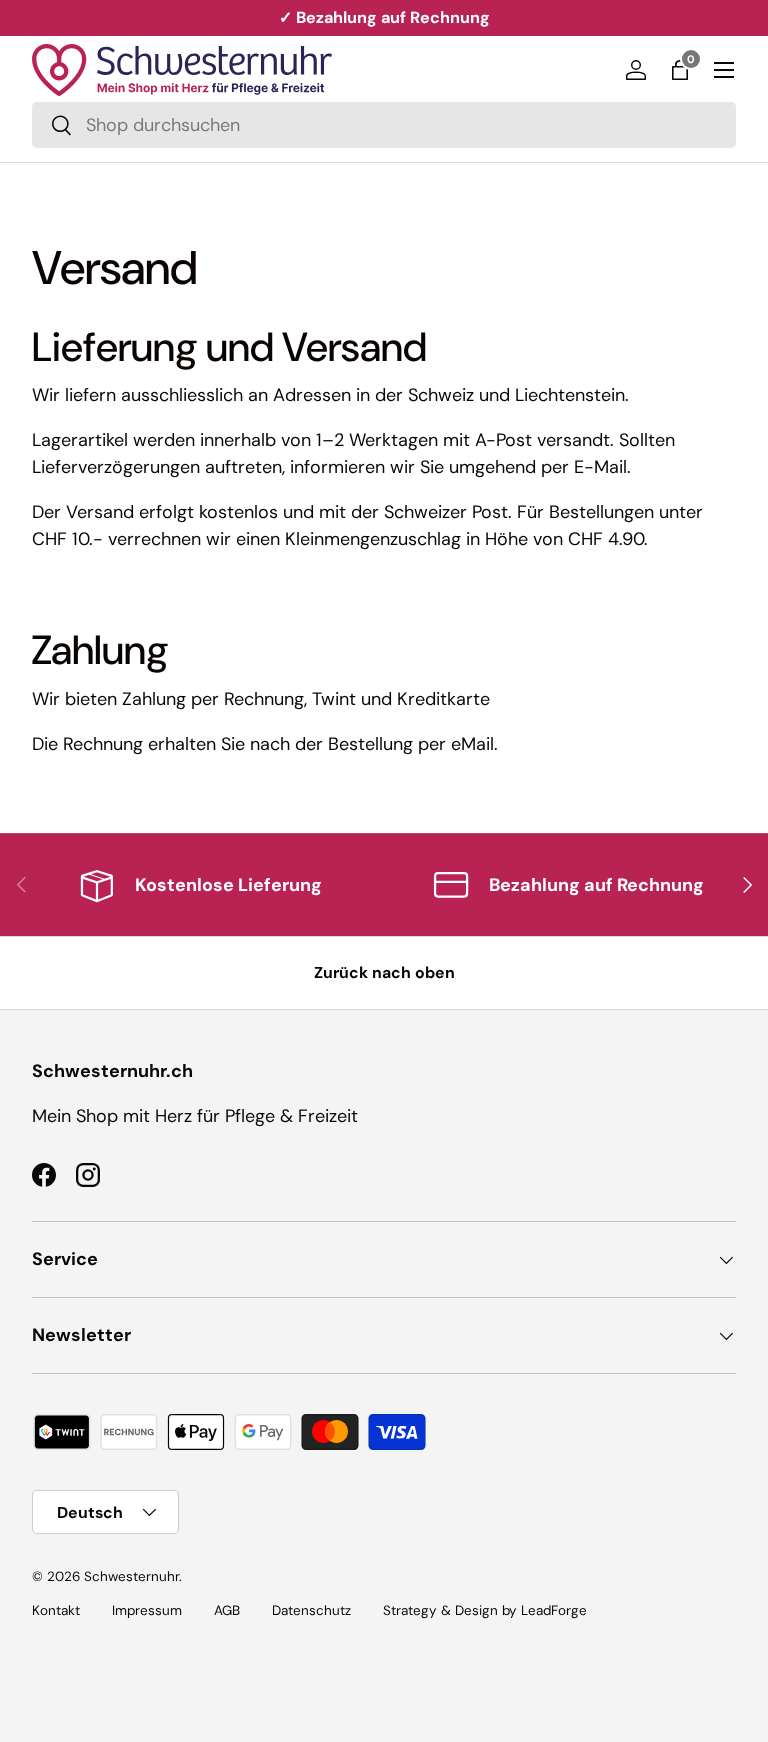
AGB (227, 1610)
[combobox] (384, 125)
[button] (680, 70)
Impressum (147, 1610)
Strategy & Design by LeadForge (485, 1610)
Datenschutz (311, 1610)
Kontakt (56, 1610)
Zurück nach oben (384, 972)
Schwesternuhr (131, 1576)
